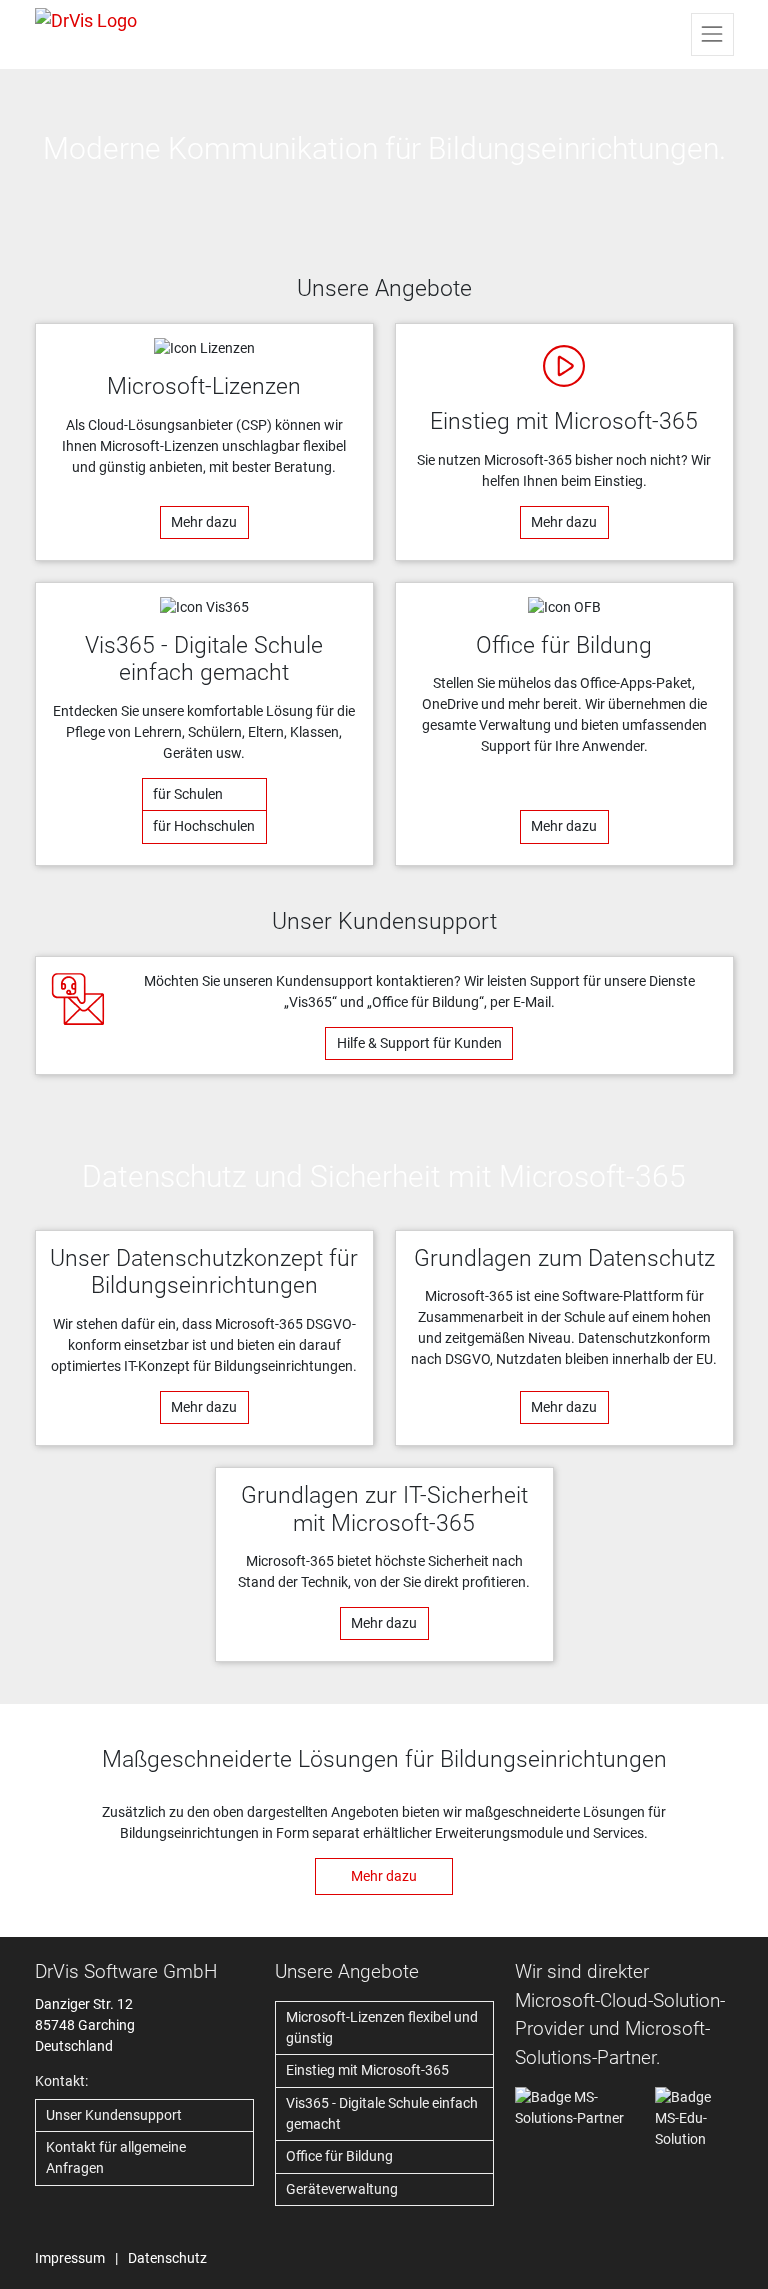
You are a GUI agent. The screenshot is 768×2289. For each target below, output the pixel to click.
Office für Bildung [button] (339, 2156)
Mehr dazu (204, 522)
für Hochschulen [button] (204, 826)
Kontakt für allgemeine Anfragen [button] (116, 2157)
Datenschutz (167, 2258)
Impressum (70, 2258)
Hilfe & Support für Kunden (419, 1043)
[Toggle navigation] (712, 34)
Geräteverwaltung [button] (342, 2189)
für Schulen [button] (188, 794)
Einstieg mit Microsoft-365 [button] (367, 2070)
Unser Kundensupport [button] (114, 2115)
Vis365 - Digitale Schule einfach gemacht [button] (382, 2113)
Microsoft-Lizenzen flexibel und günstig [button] (382, 2027)
